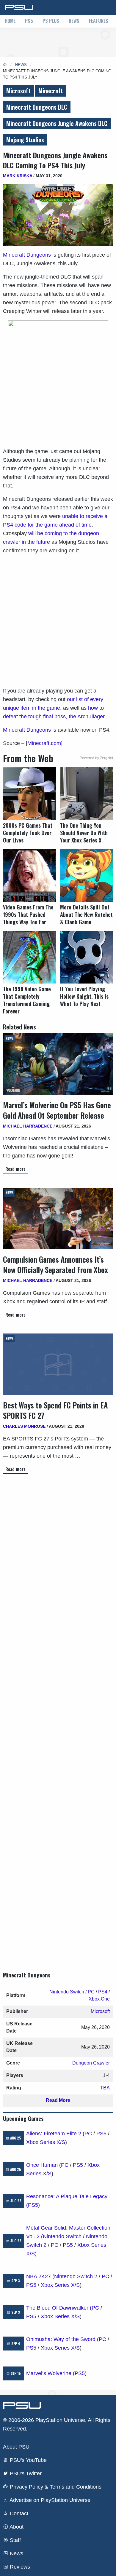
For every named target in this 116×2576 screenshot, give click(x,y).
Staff (15, 2540)
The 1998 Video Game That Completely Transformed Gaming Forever (27, 1000)
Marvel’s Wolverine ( (50, 2373)
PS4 (103, 1992)
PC (91, 1992)
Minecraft (51, 91)
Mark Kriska (18, 176)
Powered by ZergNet (96, 758)
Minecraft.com (44, 743)
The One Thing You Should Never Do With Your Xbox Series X (84, 833)
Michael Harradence (28, 1126)
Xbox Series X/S (46, 2142)
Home (10, 21)
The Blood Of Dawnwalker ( (59, 2308)
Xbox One (99, 1999)
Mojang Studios (25, 140)
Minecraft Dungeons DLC (37, 107)
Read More (58, 2100)
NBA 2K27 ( (40, 2276)
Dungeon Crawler (91, 2063)
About (16, 2527)
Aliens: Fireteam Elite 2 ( (55, 2134)
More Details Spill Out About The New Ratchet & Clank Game (86, 915)
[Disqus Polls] (58, 1562)
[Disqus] (58, 1717)
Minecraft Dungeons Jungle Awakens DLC (57, 123)
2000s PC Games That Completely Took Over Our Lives (28, 833)
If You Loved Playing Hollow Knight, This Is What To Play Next (84, 996)
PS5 (29, 21)
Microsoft (18, 91)
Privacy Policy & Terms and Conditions (55, 2487)
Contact (18, 2513)
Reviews (19, 2567)
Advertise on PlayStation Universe (49, 2500)
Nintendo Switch (67, 1992)
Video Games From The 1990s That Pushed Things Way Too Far (28, 915)
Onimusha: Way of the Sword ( (62, 2339)
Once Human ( (44, 2165)
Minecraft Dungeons (27, 255)
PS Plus (51, 21)
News (74, 21)
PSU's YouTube (28, 2460)
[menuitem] (10, 21)
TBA (105, 2088)
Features (99, 21)
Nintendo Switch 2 (76, 2276)
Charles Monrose (24, 1426)
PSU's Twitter (25, 2473)
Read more (15, 1169)
